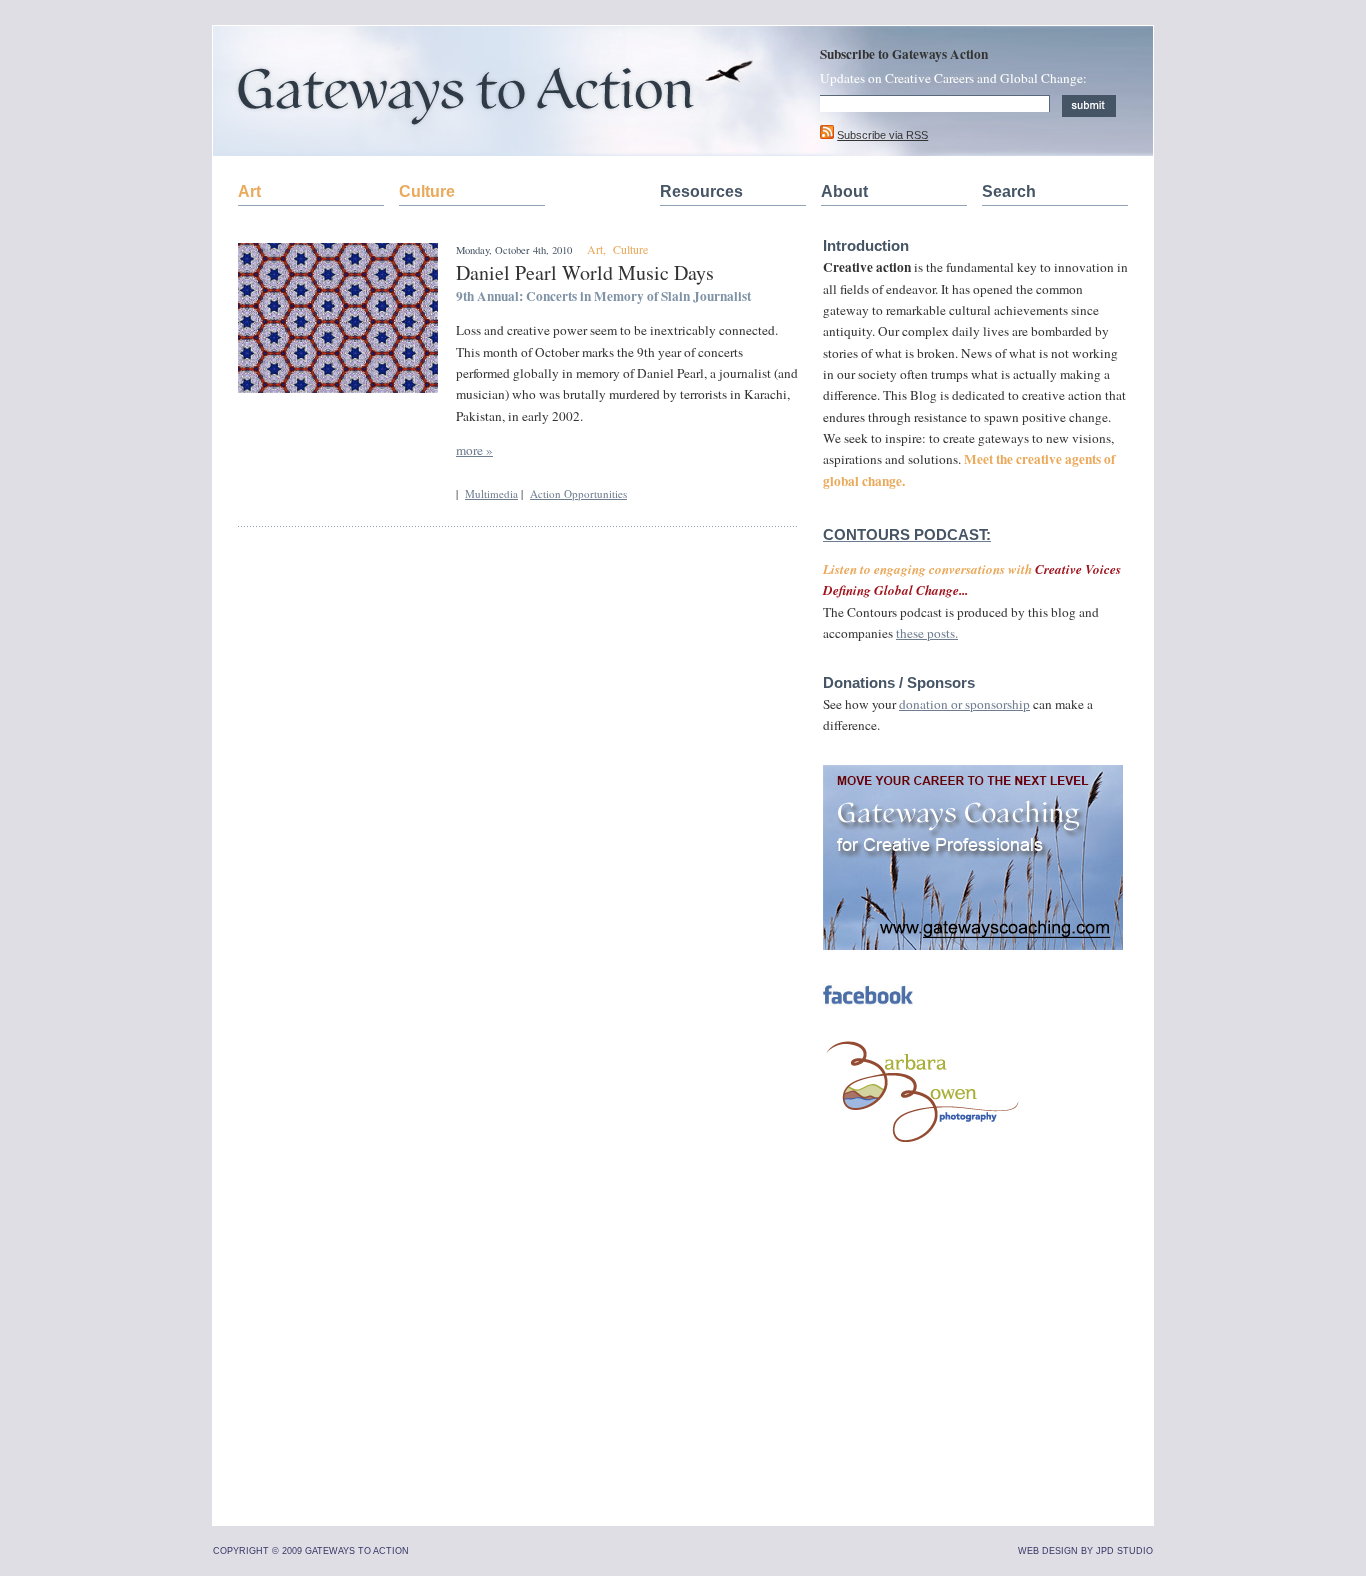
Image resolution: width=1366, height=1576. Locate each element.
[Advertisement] (973, 1371)
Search (1009, 191)
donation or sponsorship (964, 704)
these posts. (927, 633)
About (844, 191)
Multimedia (491, 493)
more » (474, 450)
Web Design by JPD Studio (1085, 1551)
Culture (427, 191)
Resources (701, 191)
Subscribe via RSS (882, 135)
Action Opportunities (578, 493)
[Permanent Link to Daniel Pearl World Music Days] (338, 388)
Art (249, 191)
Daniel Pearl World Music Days (585, 272)
